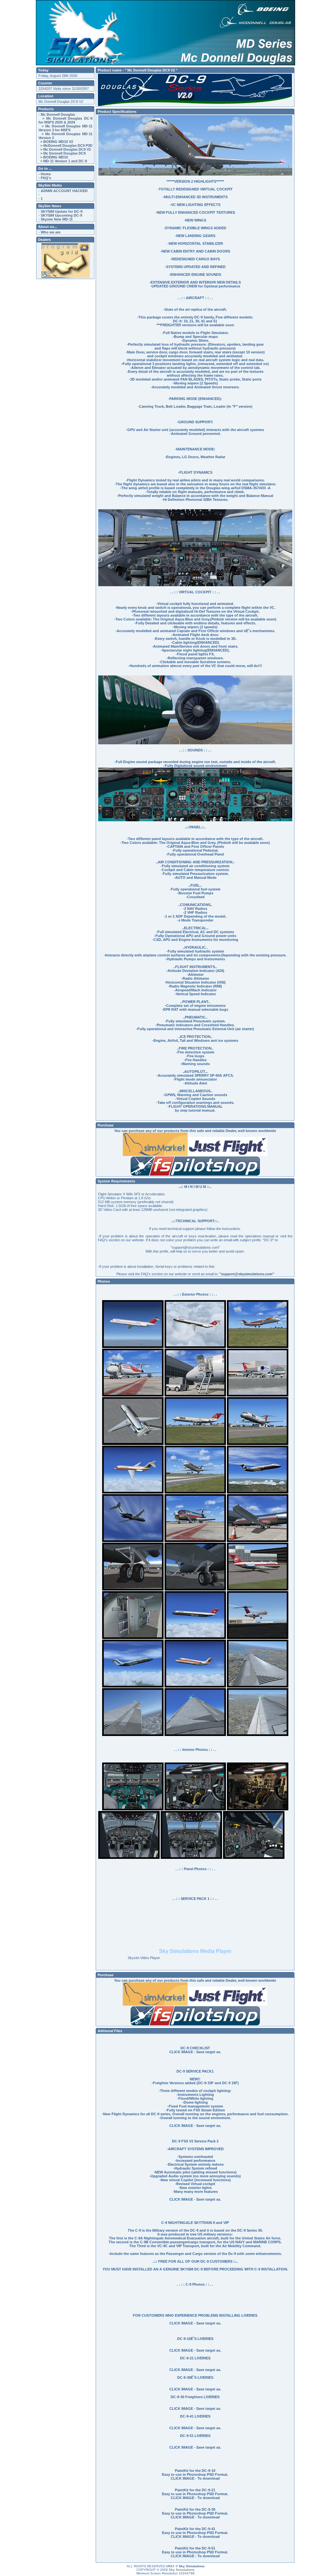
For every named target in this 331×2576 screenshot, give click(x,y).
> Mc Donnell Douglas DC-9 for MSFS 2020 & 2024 (65, 120)
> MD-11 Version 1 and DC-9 (63, 161)
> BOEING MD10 (53, 157)
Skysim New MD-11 (57, 219)
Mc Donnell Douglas (58, 114)
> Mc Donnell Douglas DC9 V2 (65, 149)
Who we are (51, 232)
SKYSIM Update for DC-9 (62, 211)
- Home (45, 174)
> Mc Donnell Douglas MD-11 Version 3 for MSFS (65, 128)
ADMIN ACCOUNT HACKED (64, 191)
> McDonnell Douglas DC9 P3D (65, 146)
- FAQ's (45, 178)
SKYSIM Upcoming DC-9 (61, 215)
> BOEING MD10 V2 (56, 142)
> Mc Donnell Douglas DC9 (62, 153)
